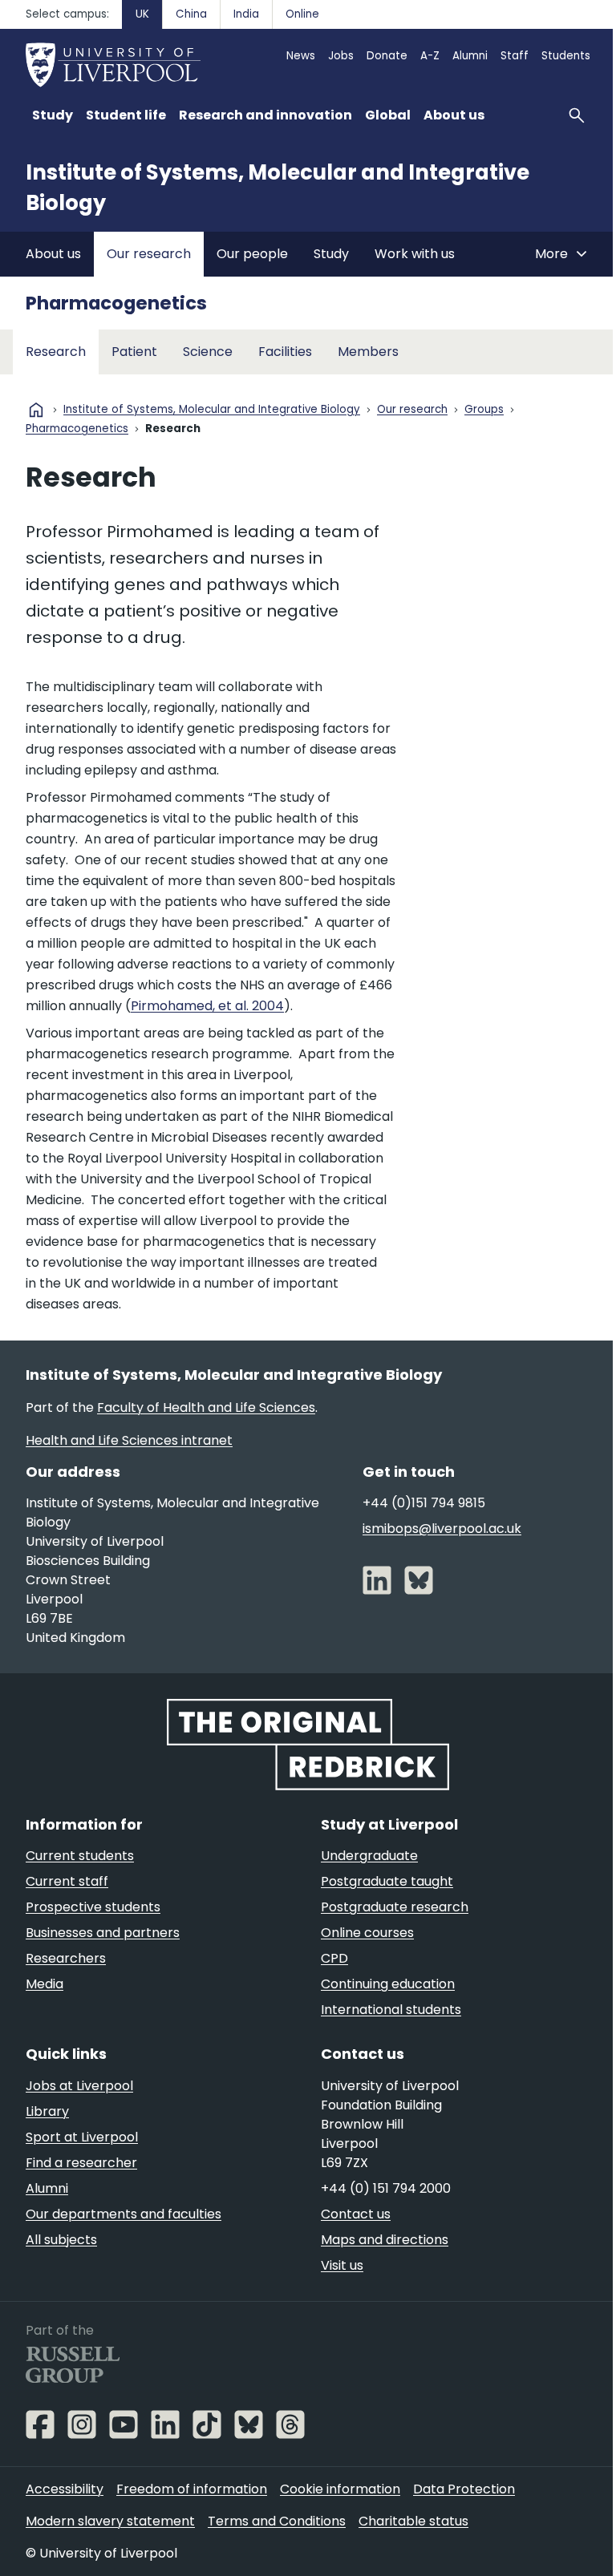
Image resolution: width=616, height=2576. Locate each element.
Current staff (67, 1881)
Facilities (285, 352)
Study (331, 254)
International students (391, 2010)
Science (208, 352)
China (191, 14)
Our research (149, 254)
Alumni (470, 56)
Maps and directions (385, 2240)
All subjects (61, 2240)
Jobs (341, 56)
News (301, 56)
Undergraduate (369, 1856)
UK (142, 14)
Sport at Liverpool (82, 2137)
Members (368, 352)
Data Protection (464, 2489)
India (246, 14)
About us (53, 254)
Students (566, 56)
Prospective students (93, 1907)
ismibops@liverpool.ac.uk (442, 1529)
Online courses (367, 1933)
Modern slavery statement (110, 2521)
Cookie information (340, 2489)
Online (302, 14)
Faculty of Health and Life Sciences (206, 1407)
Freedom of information (192, 2489)
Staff (515, 56)
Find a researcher (81, 2163)
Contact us (356, 2214)
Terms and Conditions (277, 2521)
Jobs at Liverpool (79, 2086)
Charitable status (413, 2521)
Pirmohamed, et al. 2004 (207, 1006)
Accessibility (65, 2489)
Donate (387, 56)
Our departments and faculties (124, 2214)
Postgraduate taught (387, 1881)
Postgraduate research (395, 1907)
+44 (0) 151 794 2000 (386, 2188)
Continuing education (388, 1984)
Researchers (66, 1958)
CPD (334, 1958)
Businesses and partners (103, 1933)
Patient (134, 352)
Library (47, 2111)
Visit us (342, 2265)
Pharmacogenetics (116, 303)
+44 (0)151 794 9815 (424, 1503)
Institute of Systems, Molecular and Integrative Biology (212, 410)
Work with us (415, 254)
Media (45, 1984)
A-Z (430, 56)
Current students (80, 1856)
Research (56, 352)
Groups (484, 410)
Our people (252, 254)
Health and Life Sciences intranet (129, 1440)
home (36, 410)
